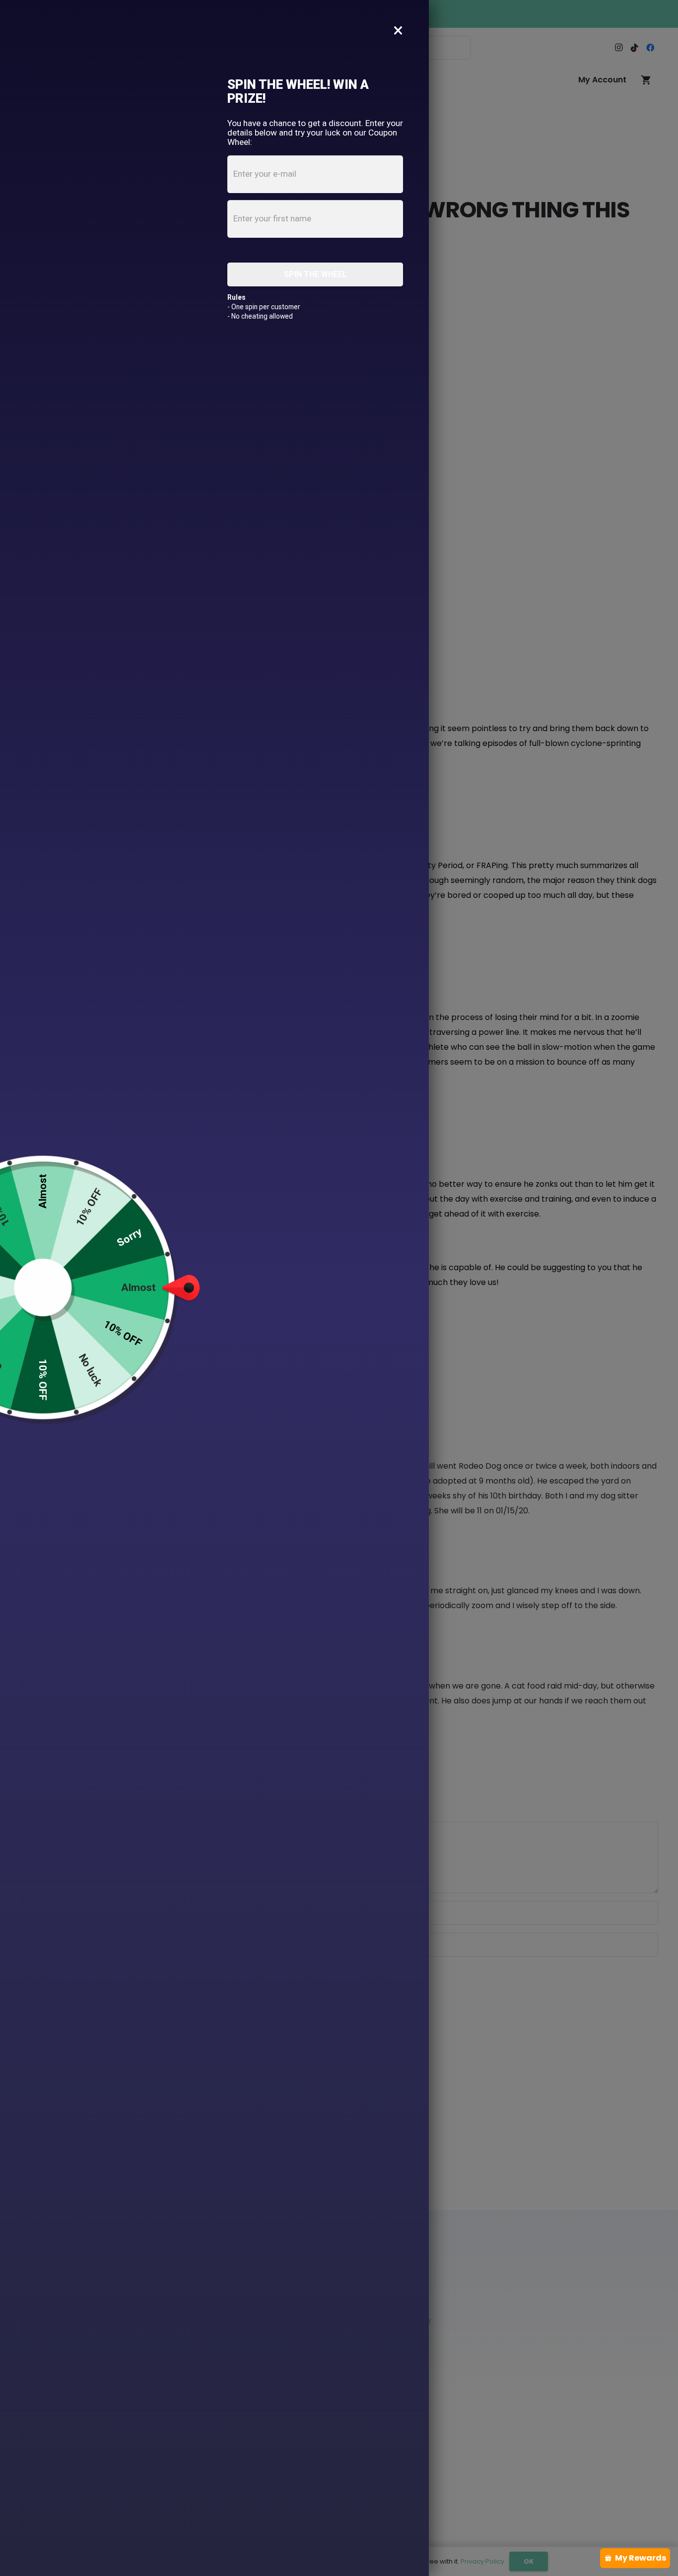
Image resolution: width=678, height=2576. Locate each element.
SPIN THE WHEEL (315, 274)
